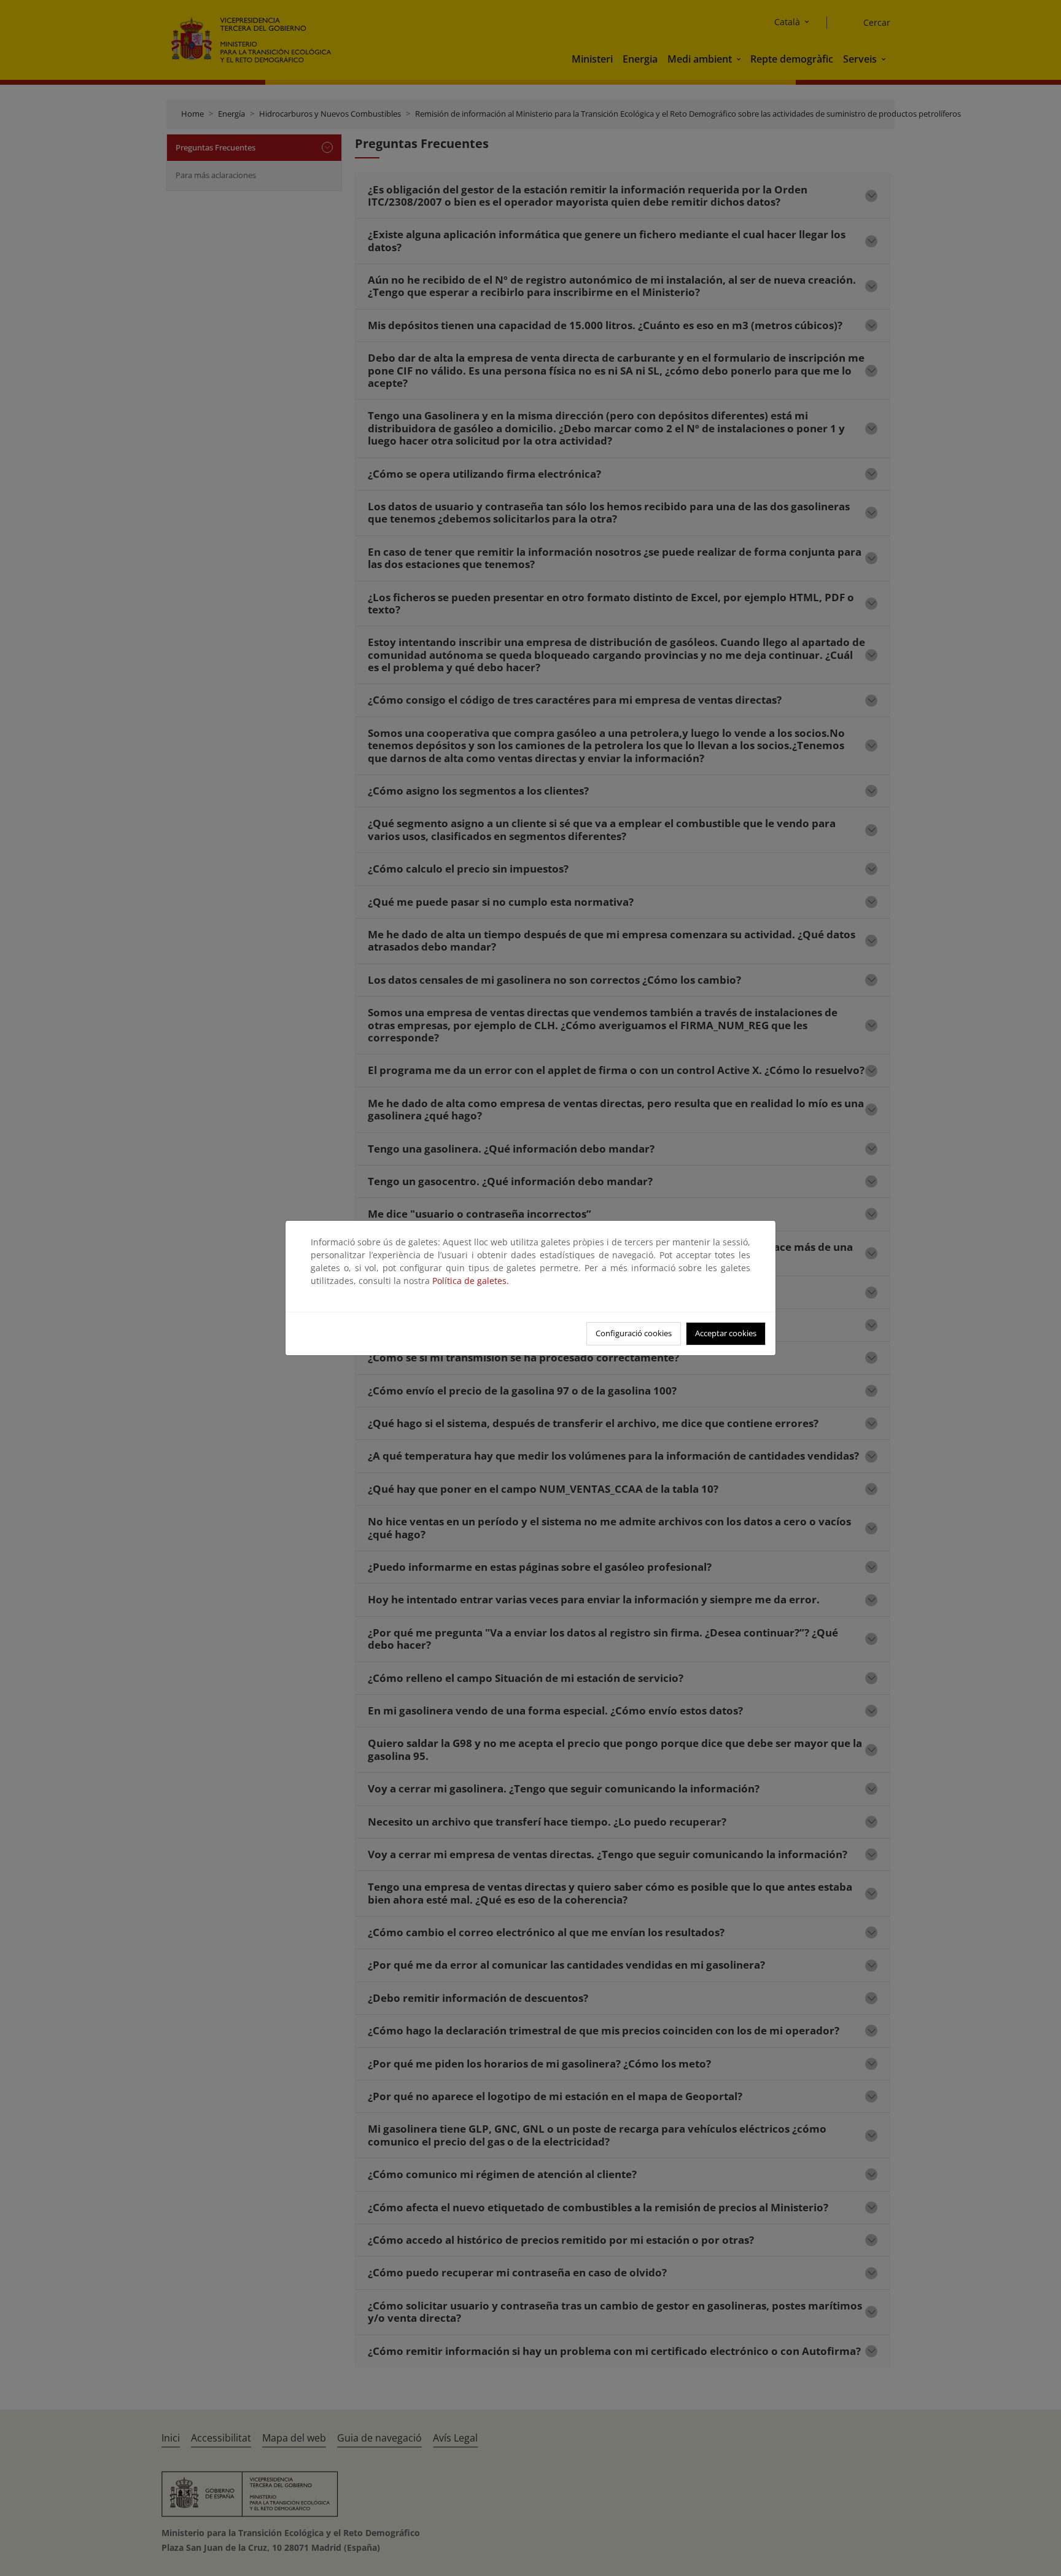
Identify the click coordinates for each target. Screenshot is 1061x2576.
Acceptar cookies (726, 1333)
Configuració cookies (634, 1333)
